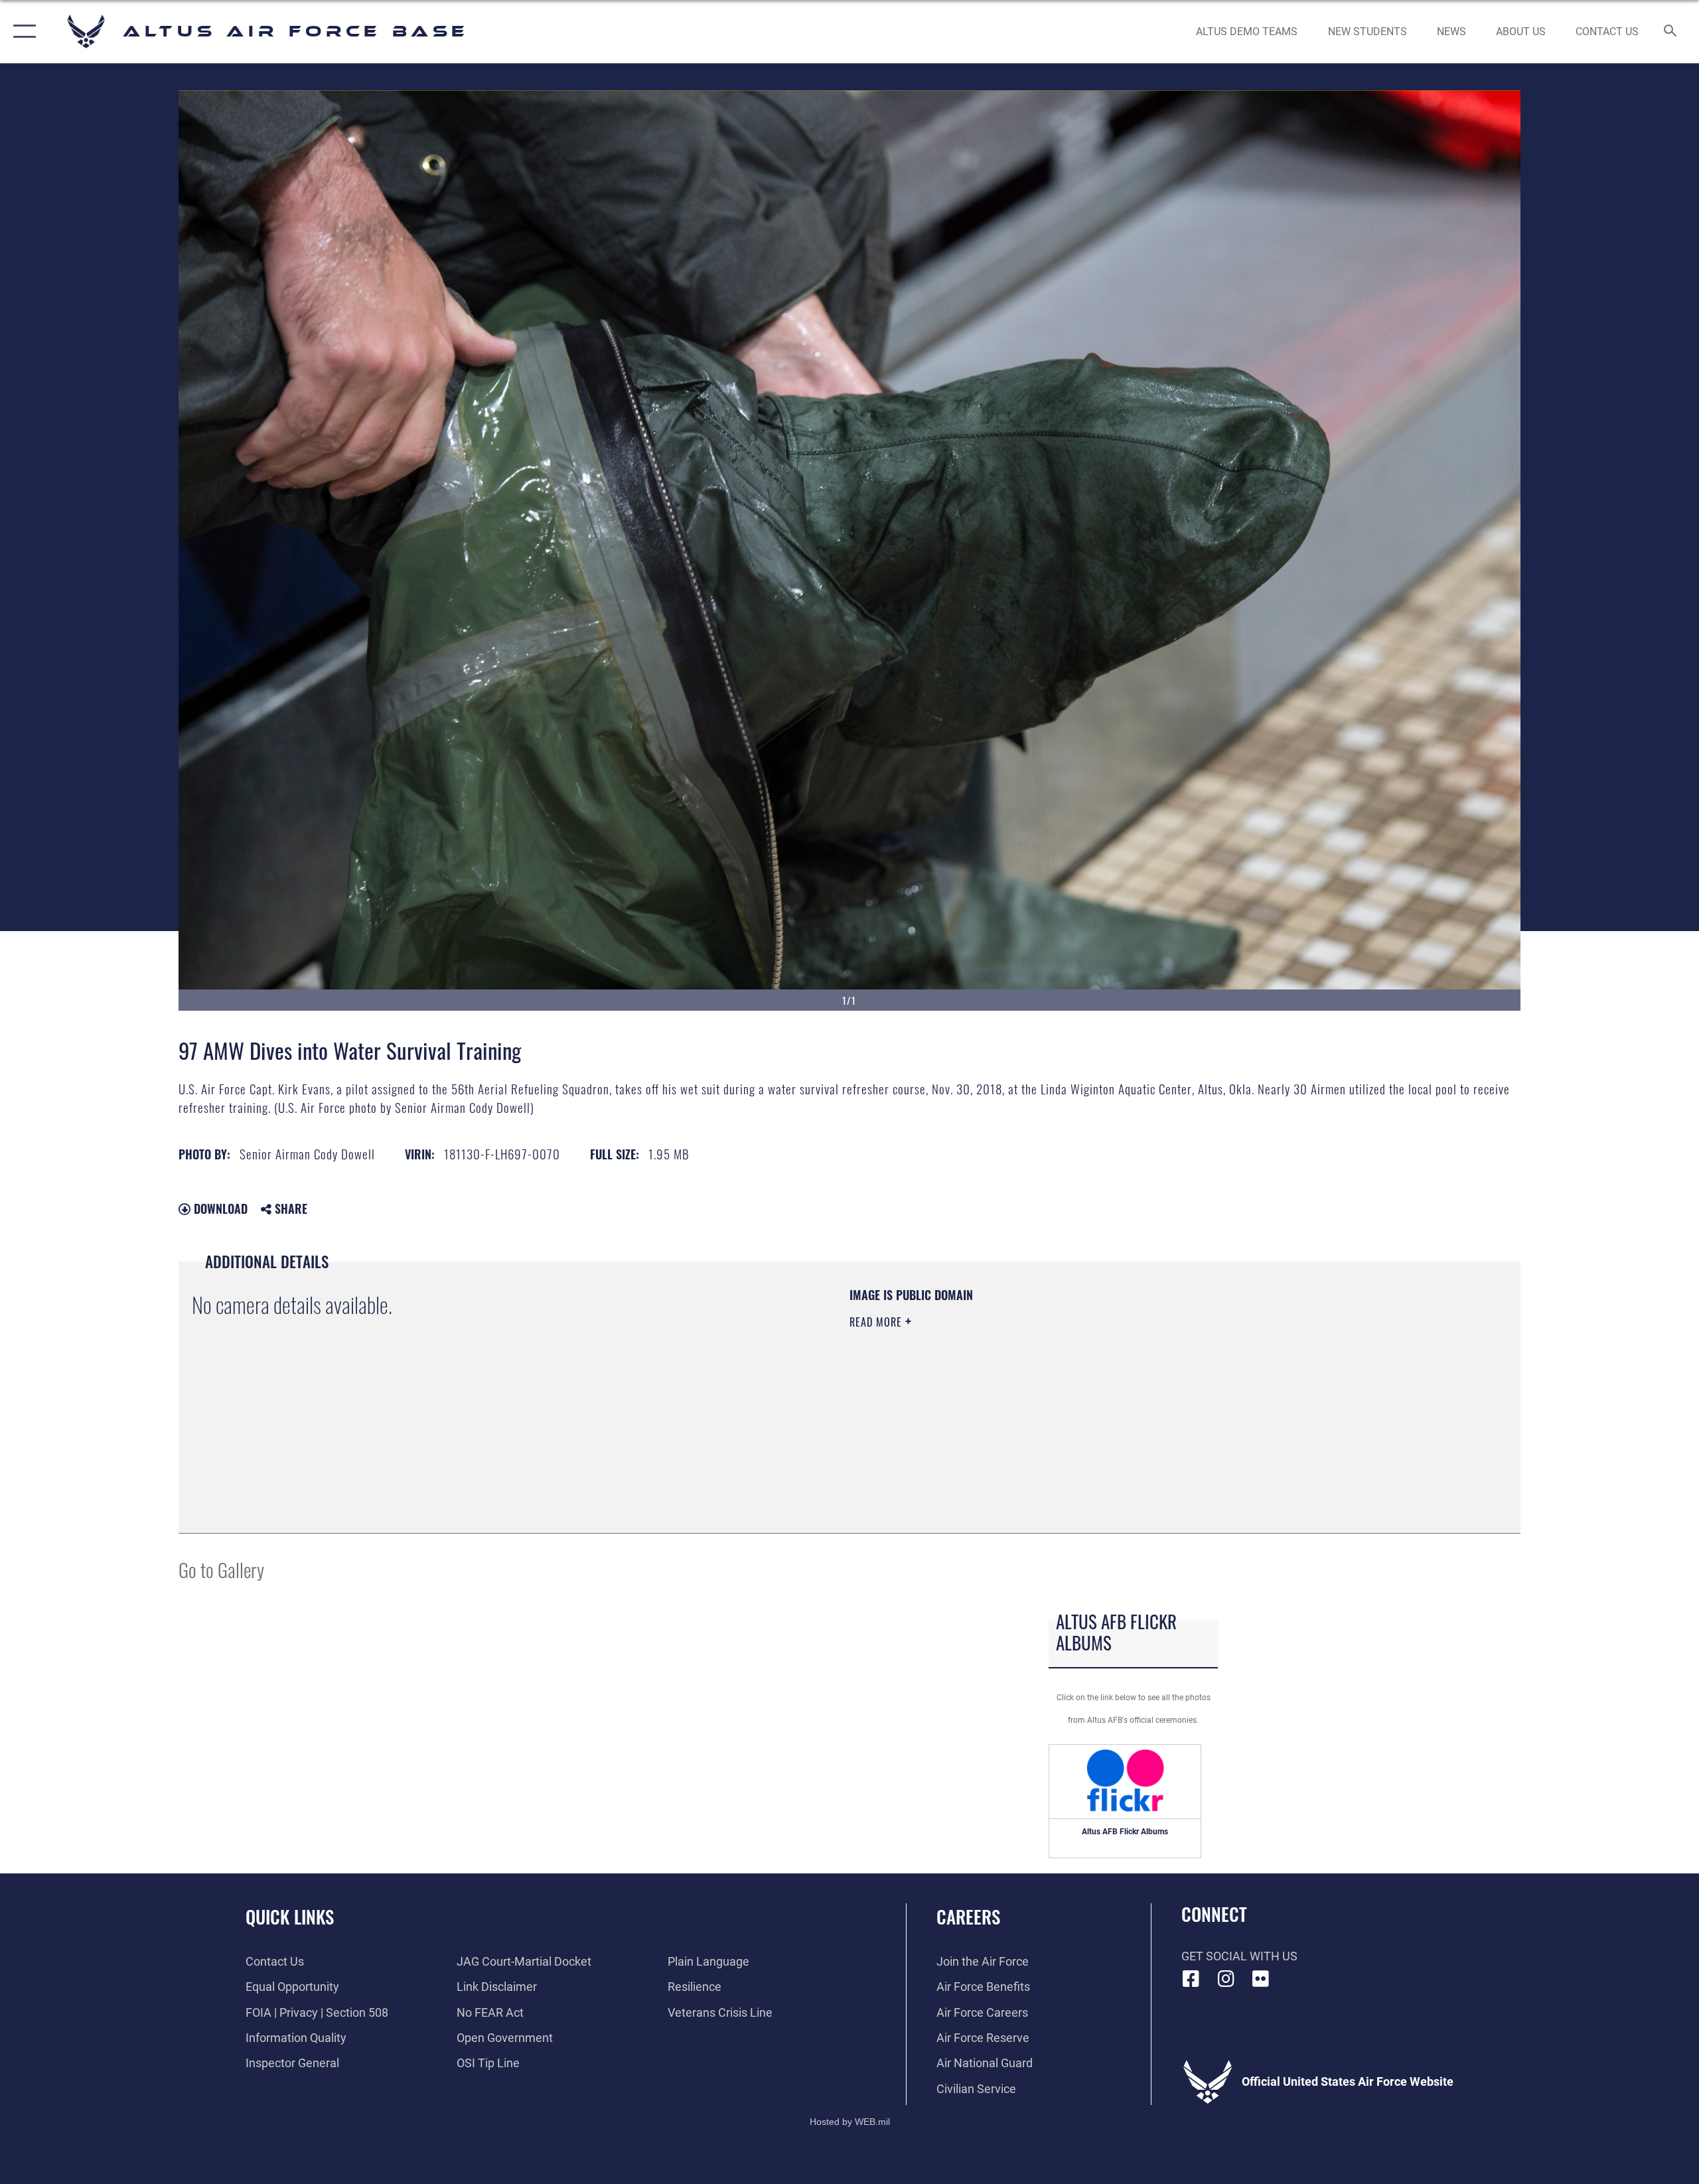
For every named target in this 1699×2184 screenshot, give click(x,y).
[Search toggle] (1671, 32)
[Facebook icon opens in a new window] (1191, 1979)
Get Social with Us (1239, 1956)
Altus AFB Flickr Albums (1125, 1832)
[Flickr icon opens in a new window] (1261, 1979)
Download (219, 1208)
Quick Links (290, 1917)
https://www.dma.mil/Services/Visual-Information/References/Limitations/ (1005, 1388)
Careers (968, 1917)
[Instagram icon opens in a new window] (1226, 1979)
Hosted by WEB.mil (850, 2122)
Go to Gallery (221, 1569)
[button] (22, 32)
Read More (877, 1322)
